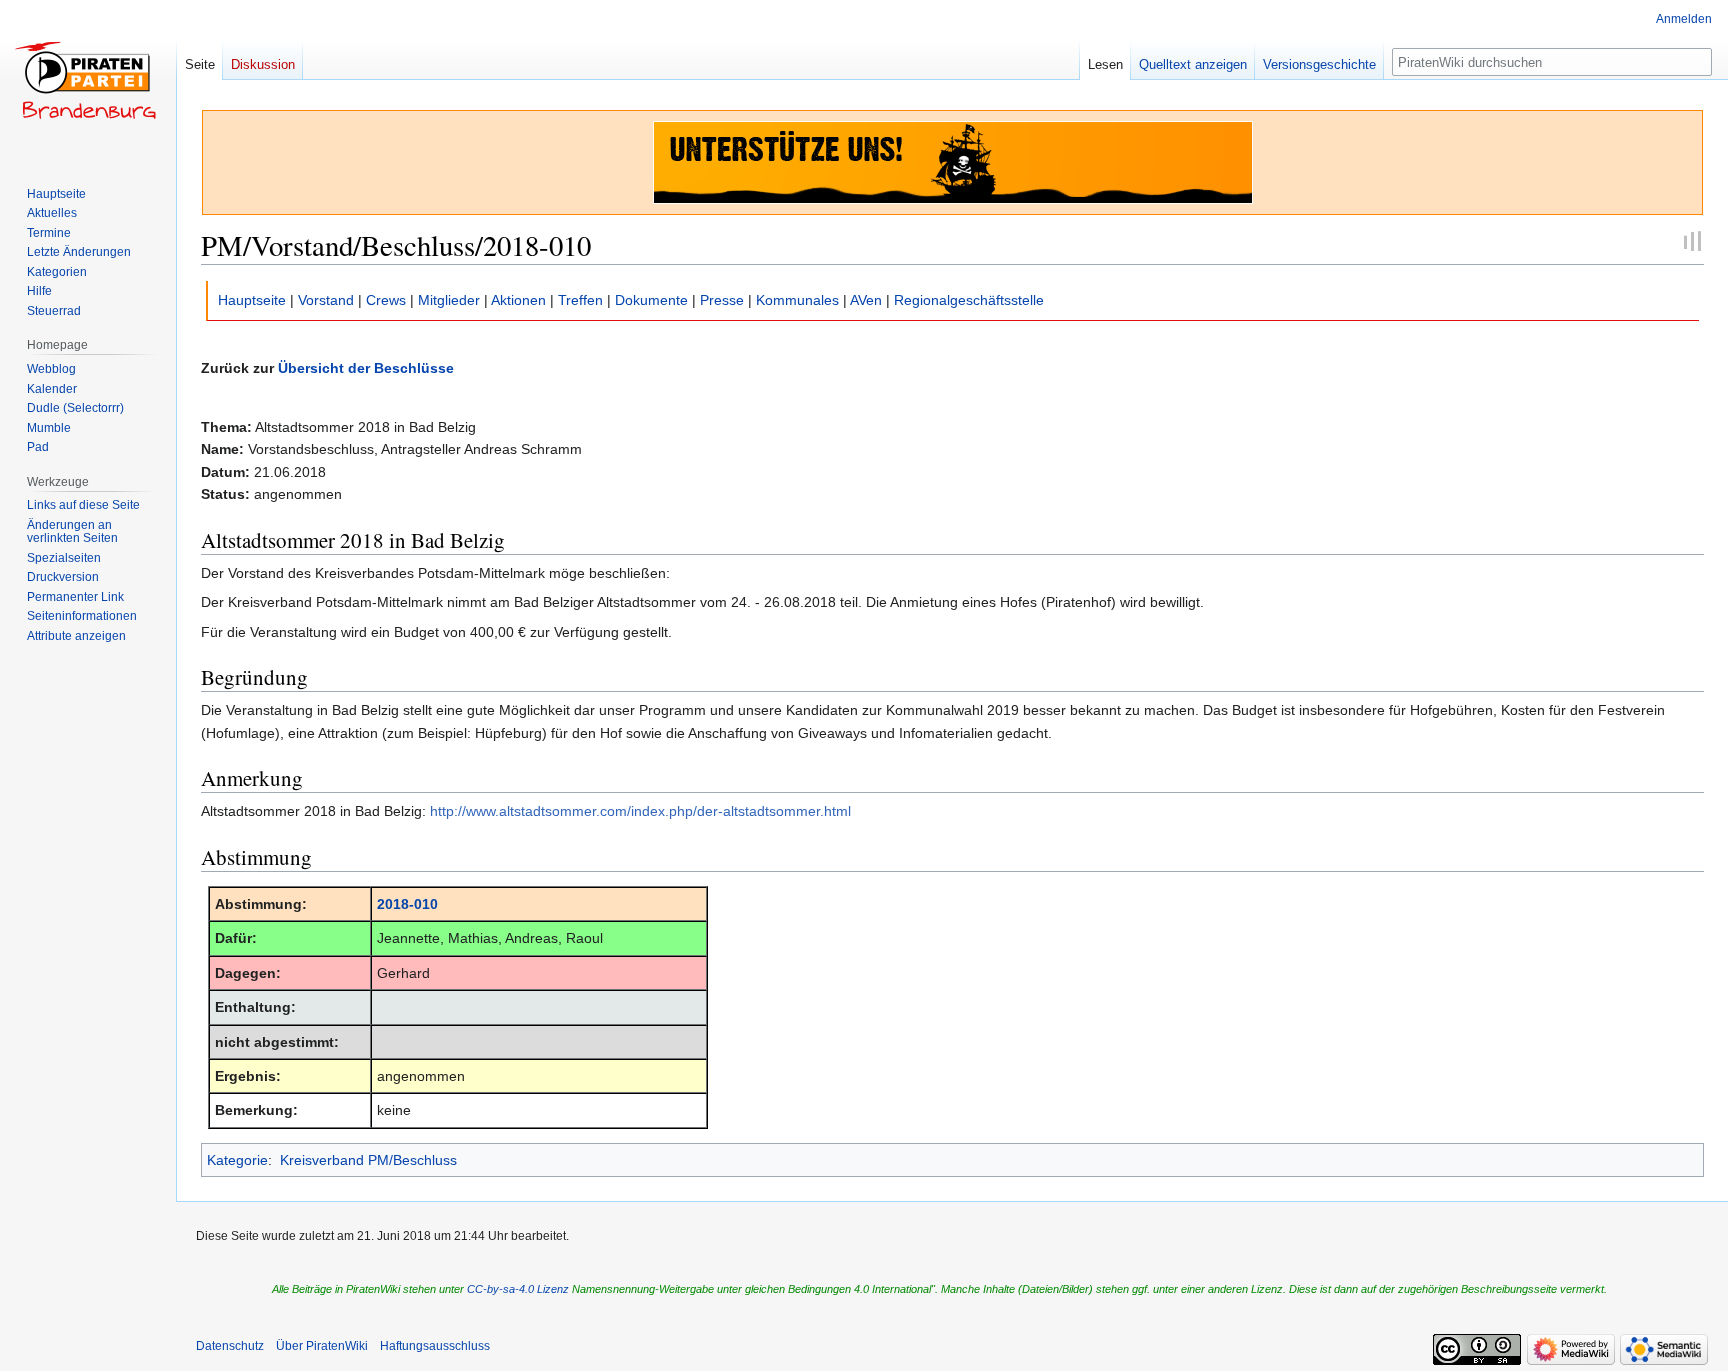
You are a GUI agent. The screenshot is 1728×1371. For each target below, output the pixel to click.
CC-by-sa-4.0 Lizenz (518, 1289)
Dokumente (651, 300)
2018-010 (407, 904)
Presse (722, 300)
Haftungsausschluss (435, 1346)
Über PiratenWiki (322, 1346)
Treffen (580, 300)
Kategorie (237, 1160)
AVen (866, 300)
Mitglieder (449, 300)
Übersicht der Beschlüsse (366, 368)
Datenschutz (230, 1346)
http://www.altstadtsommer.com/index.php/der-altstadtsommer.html (640, 811)
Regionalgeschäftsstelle (969, 300)
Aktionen (518, 300)
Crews (386, 300)
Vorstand (326, 300)
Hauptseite (252, 300)
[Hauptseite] (88, 80)
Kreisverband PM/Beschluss (368, 1160)
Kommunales (797, 300)
